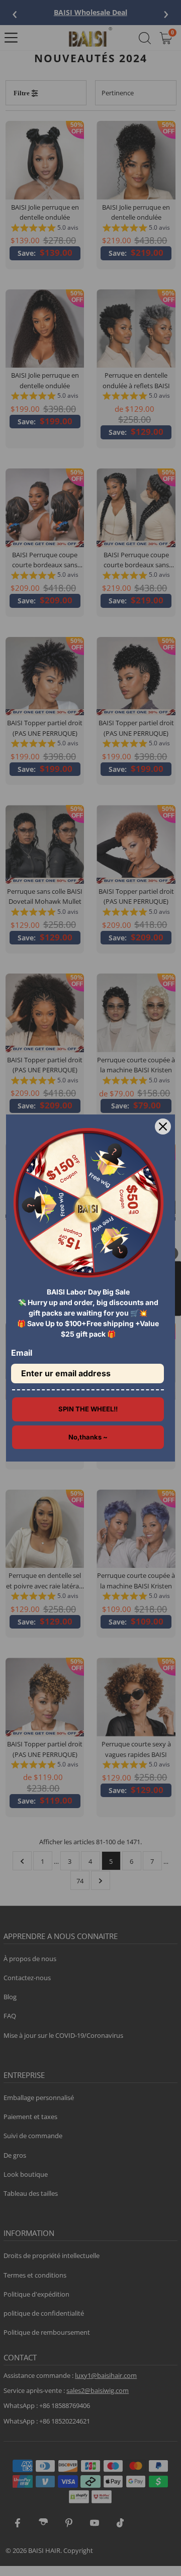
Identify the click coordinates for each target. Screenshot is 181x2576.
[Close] (163, 1126)
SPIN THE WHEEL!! (88, 1409)
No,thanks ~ (88, 1437)
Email (22, 1353)
